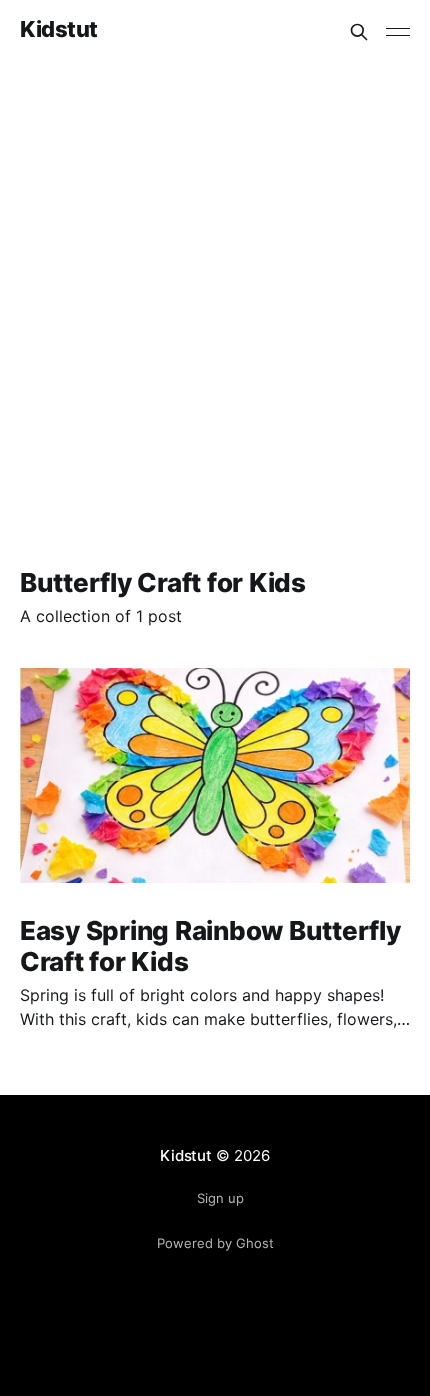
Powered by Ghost (215, 1243)
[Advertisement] (215, 289)
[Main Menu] (398, 32)
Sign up (220, 1198)
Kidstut (59, 29)
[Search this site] (359, 32)
